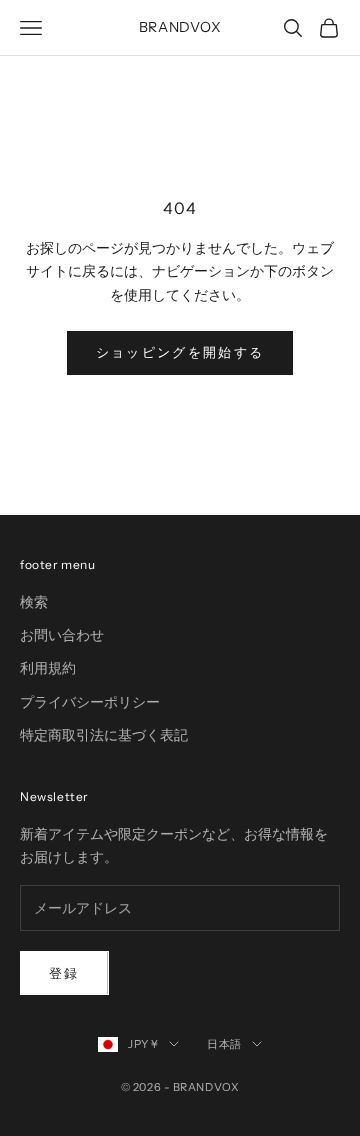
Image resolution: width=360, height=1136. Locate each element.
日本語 (224, 1044)
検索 (34, 602)
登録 (64, 973)
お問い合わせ (62, 635)
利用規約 (48, 668)
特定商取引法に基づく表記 (104, 735)
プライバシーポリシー (90, 702)
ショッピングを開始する (180, 352)
